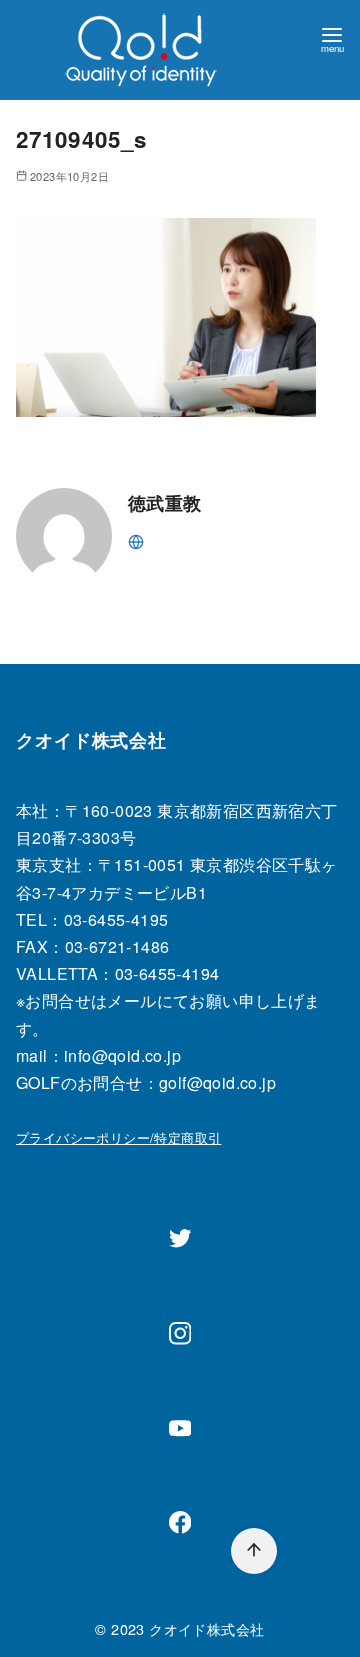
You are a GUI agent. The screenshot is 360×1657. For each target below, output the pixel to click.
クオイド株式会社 (206, 1628)
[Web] (136, 539)
